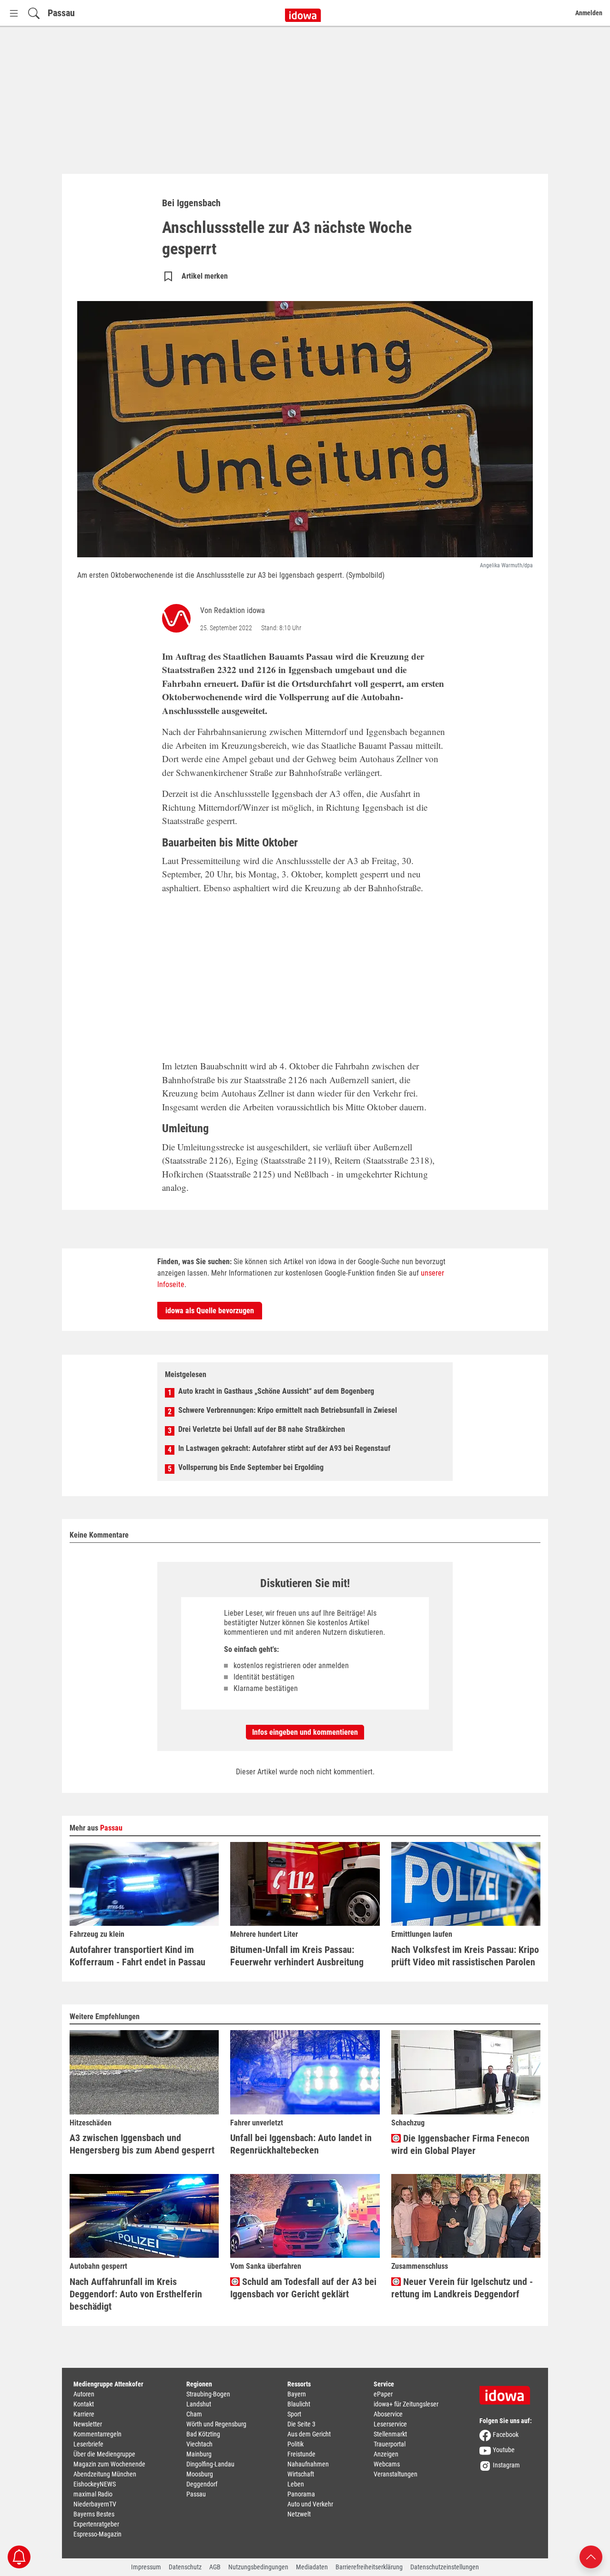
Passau (61, 13)
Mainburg (199, 2454)
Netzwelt (299, 2514)
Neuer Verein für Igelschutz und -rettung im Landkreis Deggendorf (462, 2288)
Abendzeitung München (105, 2474)
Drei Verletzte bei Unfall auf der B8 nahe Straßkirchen (262, 1429)
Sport (294, 2414)
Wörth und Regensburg (216, 2424)
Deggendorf (202, 2484)
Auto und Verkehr (310, 2504)
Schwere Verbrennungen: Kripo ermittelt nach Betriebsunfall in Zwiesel (288, 1410)
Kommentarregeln (97, 2434)
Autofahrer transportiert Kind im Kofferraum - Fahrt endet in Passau (137, 1956)
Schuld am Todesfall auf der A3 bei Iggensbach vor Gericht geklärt (303, 2288)
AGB (215, 2567)
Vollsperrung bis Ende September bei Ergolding (251, 1467)
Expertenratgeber (96, 2524)
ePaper (383, 2394)
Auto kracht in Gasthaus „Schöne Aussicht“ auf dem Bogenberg (276, 1391)
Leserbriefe (88, 2444)
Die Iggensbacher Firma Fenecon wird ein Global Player (460, 2144)
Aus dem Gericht (309, 2434)
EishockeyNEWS (95, 2484)
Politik (295, 2444)
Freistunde (301, 2454)
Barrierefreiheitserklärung (369, 2567)
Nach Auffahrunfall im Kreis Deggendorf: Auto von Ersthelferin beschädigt (136, 2294)
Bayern (297, 2394)
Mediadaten (312, 2567)
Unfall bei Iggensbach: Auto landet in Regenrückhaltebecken (301, 2144)
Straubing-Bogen (208, 2394)
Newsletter (88, 2424)
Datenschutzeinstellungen (445, 2567)
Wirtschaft (301, 2474)
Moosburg (200, 2474)
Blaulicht (299, 2404)
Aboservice (388, 2414)
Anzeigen (386, 2454)
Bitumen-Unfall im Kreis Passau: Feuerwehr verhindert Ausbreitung (297, 1956)
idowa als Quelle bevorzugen (210, 1311)
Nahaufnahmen (308, 2464)
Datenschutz (185, 2567)
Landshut (199, 2404)
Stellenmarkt (390, 2434)
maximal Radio (93, 2494)
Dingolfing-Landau (210, 2464)
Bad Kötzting (203, 2434)
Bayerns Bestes (94, 2514)
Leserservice (390, 2424)
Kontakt (84, 2404)
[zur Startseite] (508, 2392)
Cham (194, 2414)
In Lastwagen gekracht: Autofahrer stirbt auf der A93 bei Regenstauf (284, 1448)
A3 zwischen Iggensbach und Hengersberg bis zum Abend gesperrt (142, 2144)
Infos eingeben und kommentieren (305, 1732)
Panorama (301, 2494)
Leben (296, 2484)
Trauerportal (390, 2444)
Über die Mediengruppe (104, 2454)
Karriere (84, 2414)
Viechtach (199, 2444)
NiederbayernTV (95, 2504)
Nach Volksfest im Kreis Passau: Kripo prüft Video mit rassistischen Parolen (465, 1956)
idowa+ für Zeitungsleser (406, 2404)
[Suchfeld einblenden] (34, 13)
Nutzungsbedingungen (258, 2567)
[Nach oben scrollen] (591, 2556)
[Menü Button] (14, 13)
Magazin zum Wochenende (109, 2464)
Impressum (146, 2567)
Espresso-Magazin (97, 2534)
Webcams (387, 2464)
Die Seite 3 (301, 2424)
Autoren (84, 2394)
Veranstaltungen (396, 2474)
